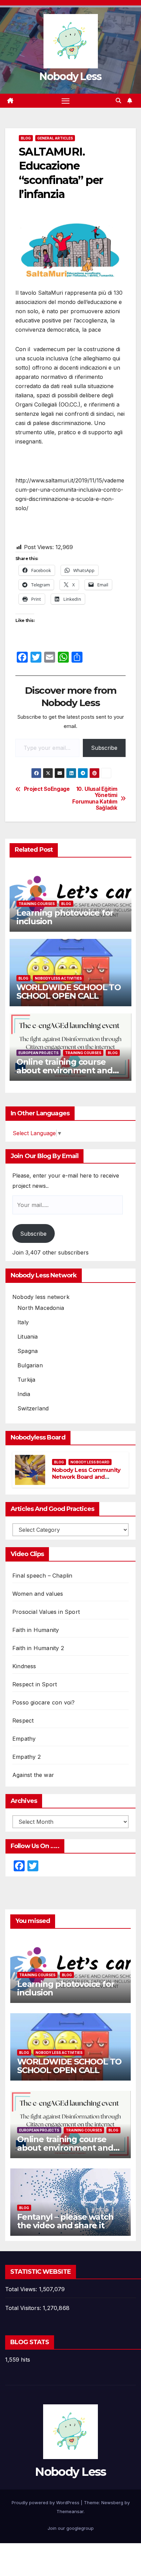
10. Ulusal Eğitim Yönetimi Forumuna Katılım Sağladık (95, 799)
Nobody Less (70, 76)
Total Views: (22, 2289)
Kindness (24, 1666)
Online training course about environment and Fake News (65, 1070)
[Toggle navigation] (66, 101)
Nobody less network (41, 1297)
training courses (37, 904)
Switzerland (33, 1408)
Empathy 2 (27, 1757)
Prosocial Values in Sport (46, 1612)
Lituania (28, 1337)
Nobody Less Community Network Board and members (86, 1477)
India (24, 1394)
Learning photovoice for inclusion (65, 917)
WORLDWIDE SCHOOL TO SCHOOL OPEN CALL (69, 992)
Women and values (38, 1594)
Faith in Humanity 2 (38, 1648)
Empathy (24, 1739)
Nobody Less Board (90, 1462)
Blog (26, 138)
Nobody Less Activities (58, 978)
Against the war (33, 1775)
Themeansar (70, 2511)
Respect (23, 1721)
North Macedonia (41, 1308)
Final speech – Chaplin (42, 1576)
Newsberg (112, 2502)
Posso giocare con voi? (43, 1702)
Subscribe (104, 748)
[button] (118, 101)
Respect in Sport (35, 1684)
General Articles (55, 138)
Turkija (26, 1380)
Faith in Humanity (36, 1630)
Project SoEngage (47, 789)
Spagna (28, 1351)
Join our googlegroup (71, 2528)
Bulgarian (30, 1365)
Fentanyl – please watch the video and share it (65, 2221)
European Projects (39, 1053)
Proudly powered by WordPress (46, 2502)
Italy (23, 1322)
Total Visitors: (24, 2308)
